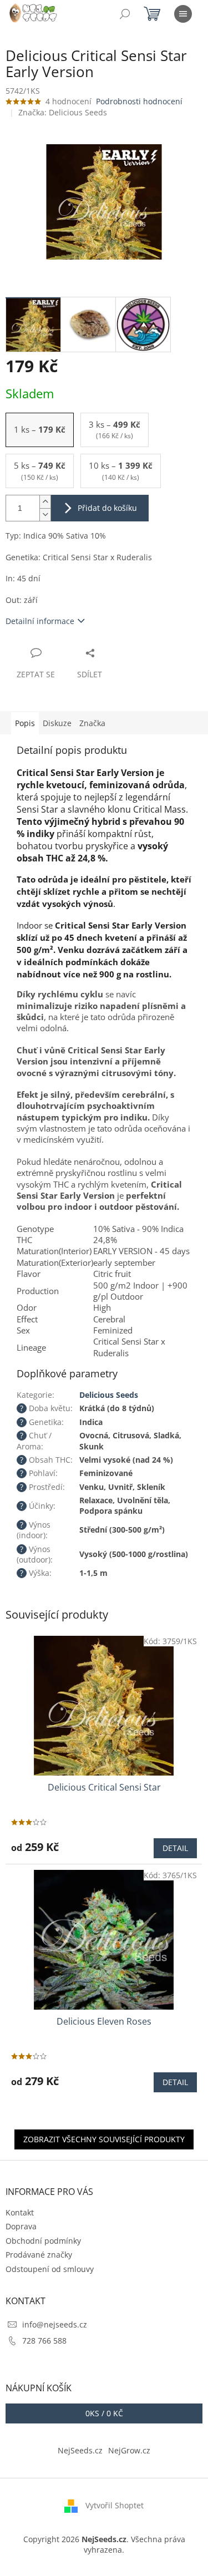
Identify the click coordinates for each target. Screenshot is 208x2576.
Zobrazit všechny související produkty (104, 2139)
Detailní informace (40, 621)
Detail (175, 1848)
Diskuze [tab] (57, 723)
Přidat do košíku (107, 508)
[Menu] (183, 14)
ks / (104, 2413)
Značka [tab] (92, 723)
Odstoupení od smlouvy (50, 2269)
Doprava (21, 2226)
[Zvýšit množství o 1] (45, 502)
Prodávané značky (39, 2255)
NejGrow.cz (129, 2450)
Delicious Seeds (109, 1395)
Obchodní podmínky (43, 2241)
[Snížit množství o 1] (45, 514)
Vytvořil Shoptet (115, 2505)
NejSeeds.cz (80, 2450)
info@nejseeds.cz (55, 2324)
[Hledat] (125, 14)
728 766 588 (44, 2341)
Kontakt (20, 2212)
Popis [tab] (25, 723)
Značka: (63, 112)
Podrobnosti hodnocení (139, 101)
